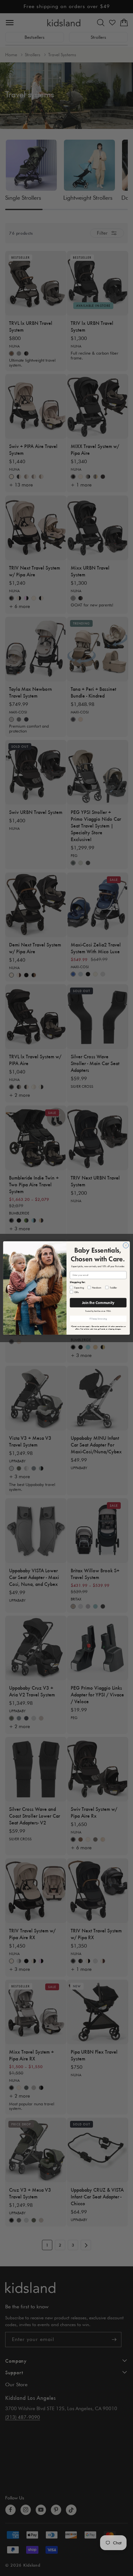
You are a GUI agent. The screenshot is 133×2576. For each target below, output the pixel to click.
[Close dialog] (126, 1245)
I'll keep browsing (98, 1319)
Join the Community (98, 1303)
